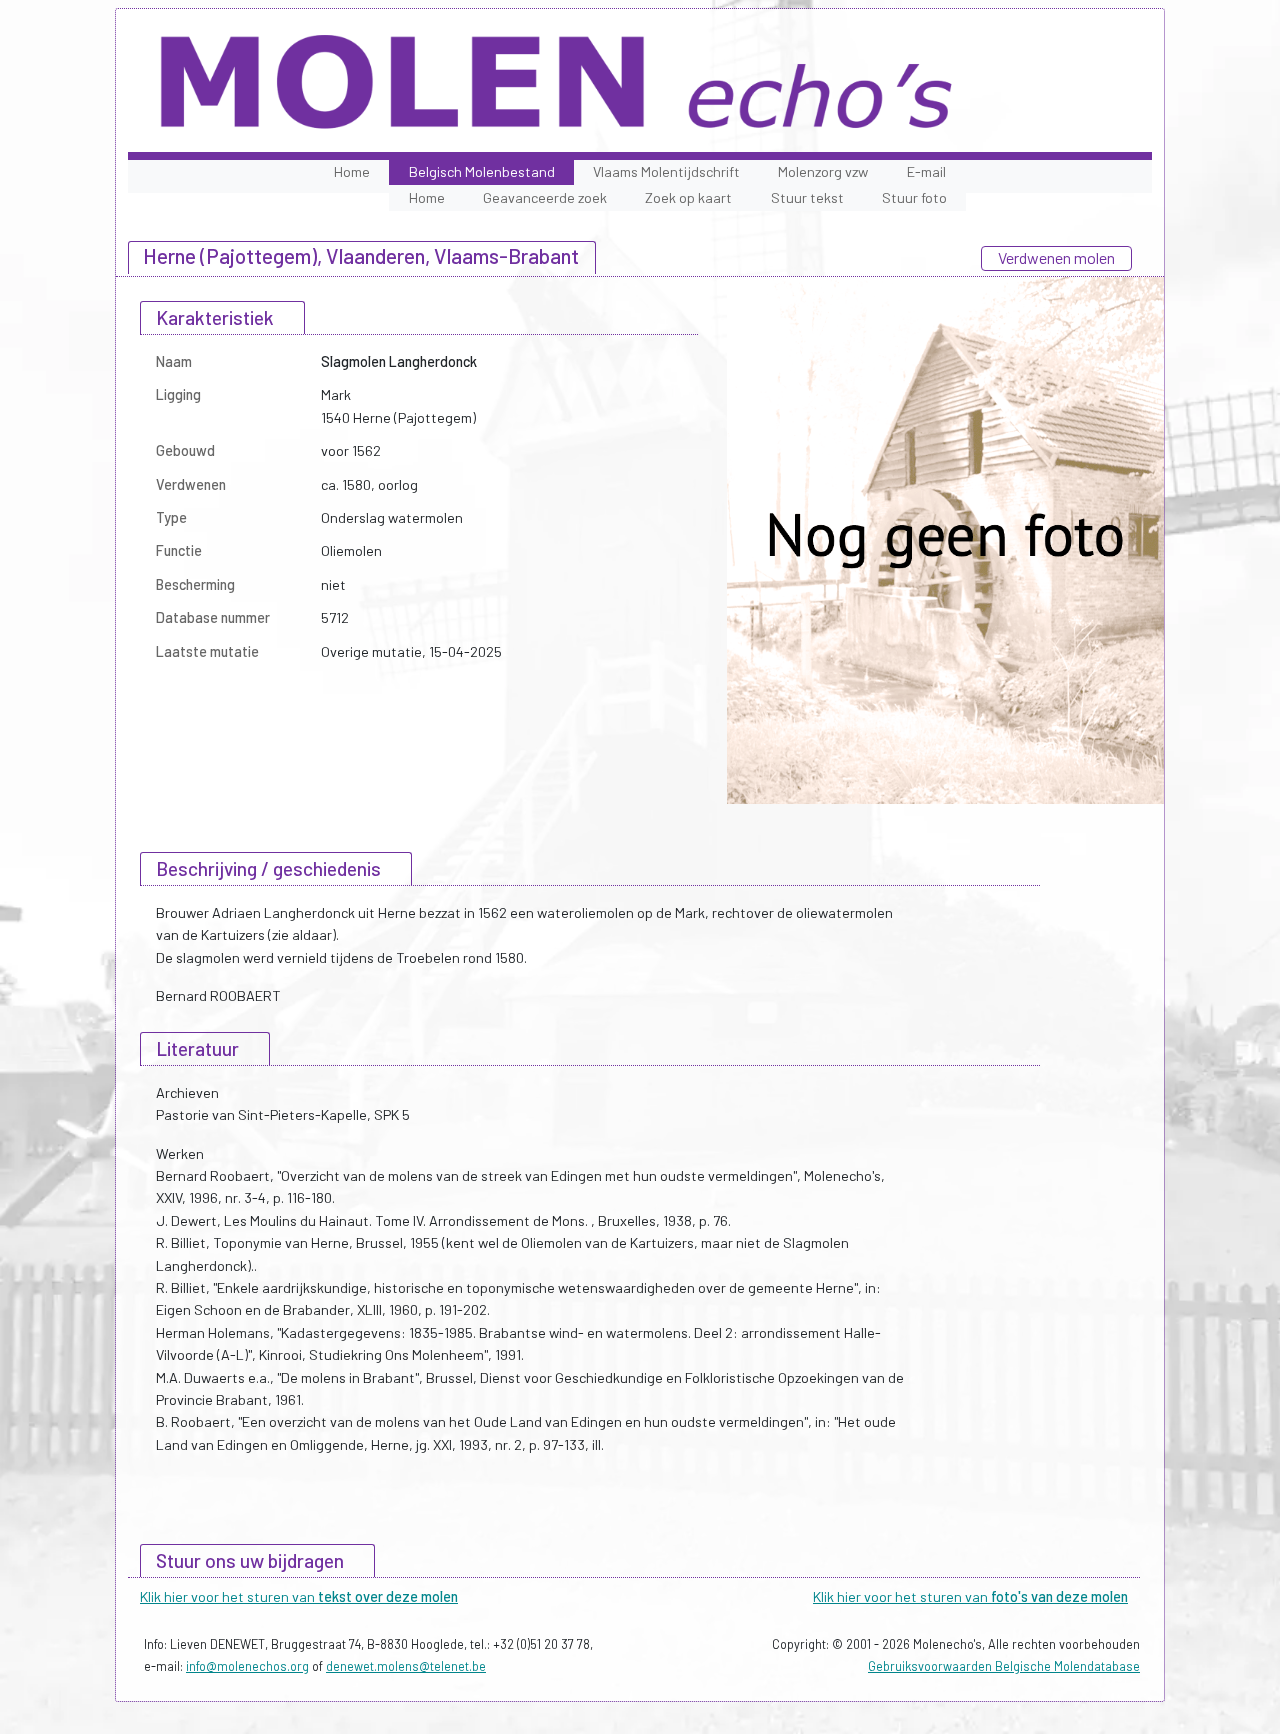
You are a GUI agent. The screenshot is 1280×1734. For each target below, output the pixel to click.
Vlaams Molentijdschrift (666, 171)
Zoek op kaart (688, 197)
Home (352, 171)
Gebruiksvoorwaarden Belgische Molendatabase (1004, 1666)
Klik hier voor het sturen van (299, 1596)
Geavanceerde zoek (545, 197)
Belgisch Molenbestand (482, 171)
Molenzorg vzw (823, 171)
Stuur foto (914, 197)
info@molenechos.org (247, 1666)
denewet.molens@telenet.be (406, 1666)
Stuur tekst (807, 197)
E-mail (926, 171)
